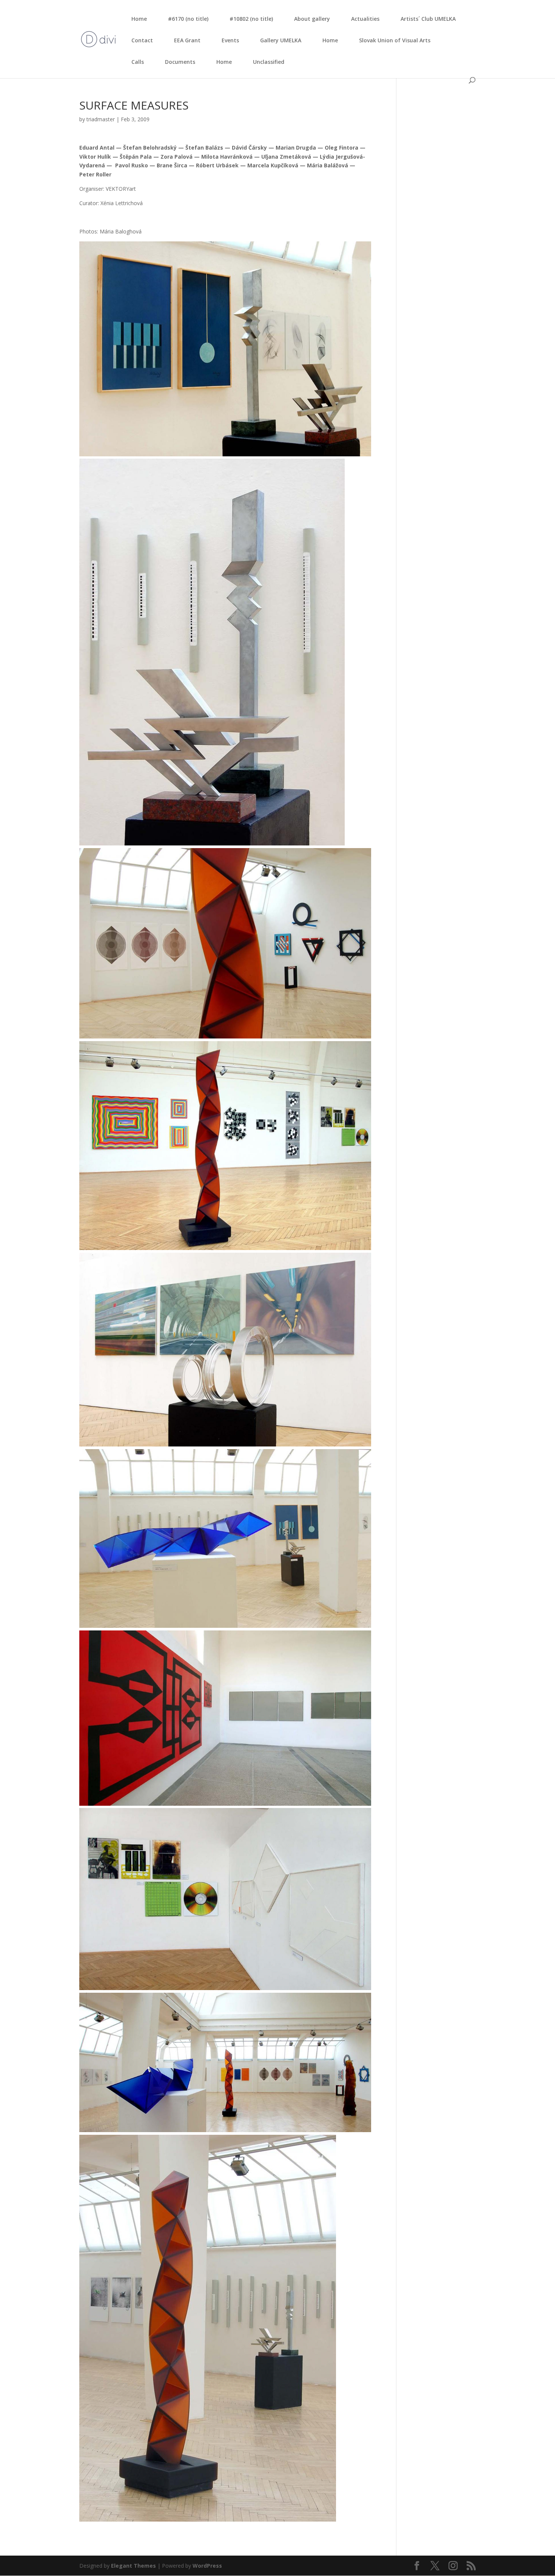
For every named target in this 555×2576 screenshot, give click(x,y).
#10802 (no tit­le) (251, 19)
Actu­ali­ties (365, 19)
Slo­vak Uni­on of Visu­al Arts (395, 40)
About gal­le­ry (312, 19)
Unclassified (269, 62)
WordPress (207, 2566)
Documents (180, 62)
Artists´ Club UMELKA (428, 19)
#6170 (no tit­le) (188, 19)
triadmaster (101, 119)
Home (139, 19)
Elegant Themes (133, 2566)
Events (230, 40)
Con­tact (142, 40)
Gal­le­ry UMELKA (281, 40)
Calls (138, 62)
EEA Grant (187, 40)
